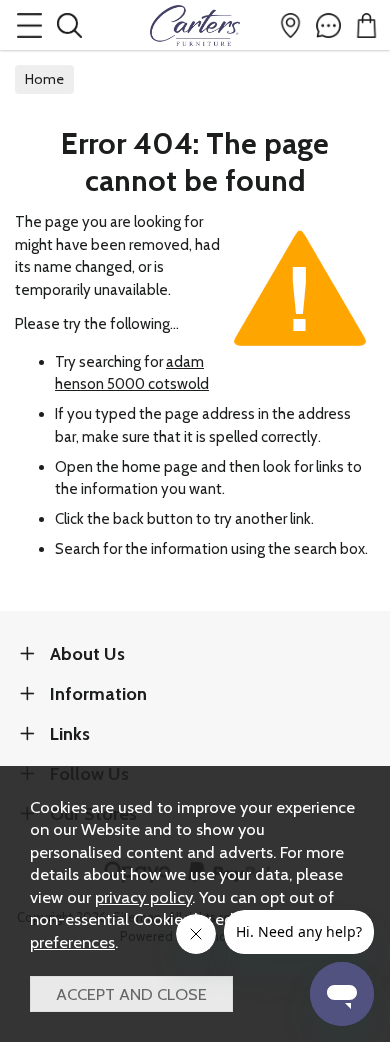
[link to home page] (195, 25)
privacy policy (143, 897)
